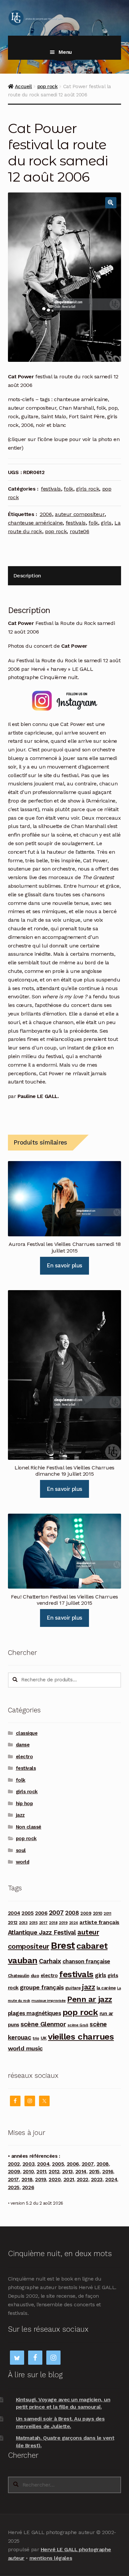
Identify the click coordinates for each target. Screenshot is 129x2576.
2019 (63, 1923)
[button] (111, 203)
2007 (56, 1913)
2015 (33, 1923)
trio (36, 2038)
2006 (46, 514)
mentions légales (51, 2558)
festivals (51, 489)
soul (21, 1850)
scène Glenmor (43, 2024)
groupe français (42, 1987)
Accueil (23, 86)
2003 (28, 2164)
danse (23, 1745)
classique (27, 1733)
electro (24, 1757)
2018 (53, 1923)
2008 (72, 1913)
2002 (14, 2164)
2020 (55, 2180)
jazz (20, 1815)
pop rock (47, 86)
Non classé (29, 1827)
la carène (106, 1988)
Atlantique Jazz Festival (42, 1932)
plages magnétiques (35, 2013)
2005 (27, 1913)
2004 (14, 1913)
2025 (14, 2187)
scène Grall (78, 2025)
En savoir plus (64, 1265)
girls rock (87, 489)
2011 (107, 1913)
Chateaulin (19, 1976)
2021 (69, 2180)
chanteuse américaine (35, 523)
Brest (63, 1945)
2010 (98, 1913)
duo (35, 1975)
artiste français (99, 1922)
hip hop (24, 1803)
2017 (43, 1923)
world (23, 1862)
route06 (80, 531)
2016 (108, 2172)
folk (68, 489)
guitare (73, 1988)
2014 (81, 2172)
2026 (28, 2187)
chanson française (86, 1961)
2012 (13, 1922)
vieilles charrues (81, 2037)
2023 (97, 2180)
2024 (74, 1923)
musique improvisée (49, 2001)
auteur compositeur (80, 514)
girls (106, 523)
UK (44, 2038)
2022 (83, 2180)
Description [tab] (27, 576)
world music (25, 2048)
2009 (86, 1913)
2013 (23, 1923)
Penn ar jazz (89, 1999)
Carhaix (50, 1961)
